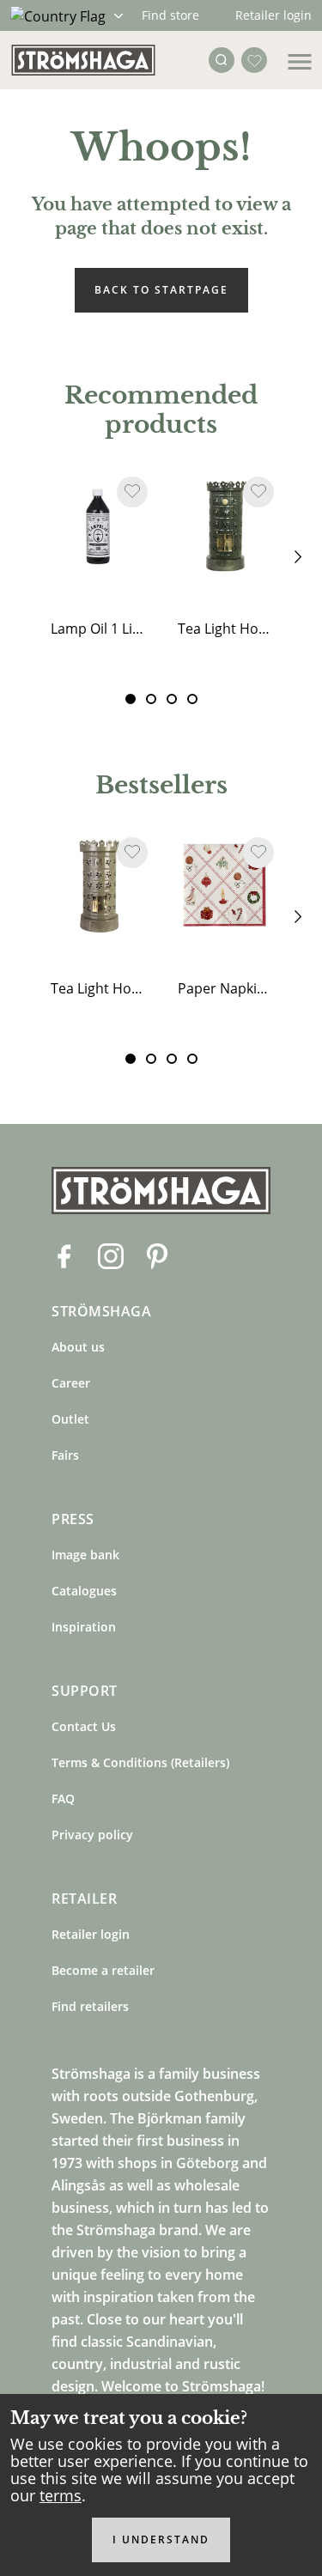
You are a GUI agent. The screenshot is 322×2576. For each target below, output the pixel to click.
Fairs (65, 1455)
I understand (161, 2540)
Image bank (85, 1555)
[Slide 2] (172, 699)
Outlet (70, 1419)
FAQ (63, 1798)
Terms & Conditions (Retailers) (140, 1762)
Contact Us (84, 1726)
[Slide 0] (131, 699)
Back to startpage (161, 290)
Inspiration (84, 1627)
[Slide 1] (151, 699)
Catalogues (84, 1591)
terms (61, 2495)
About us (78, 1347)
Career (71, 1383)
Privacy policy (92, 1835)
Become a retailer (103, 1970)
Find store (170, 15)
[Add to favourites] (132, 492)
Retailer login (273, 15)
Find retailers (90, 2006)
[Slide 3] (192, 699)
